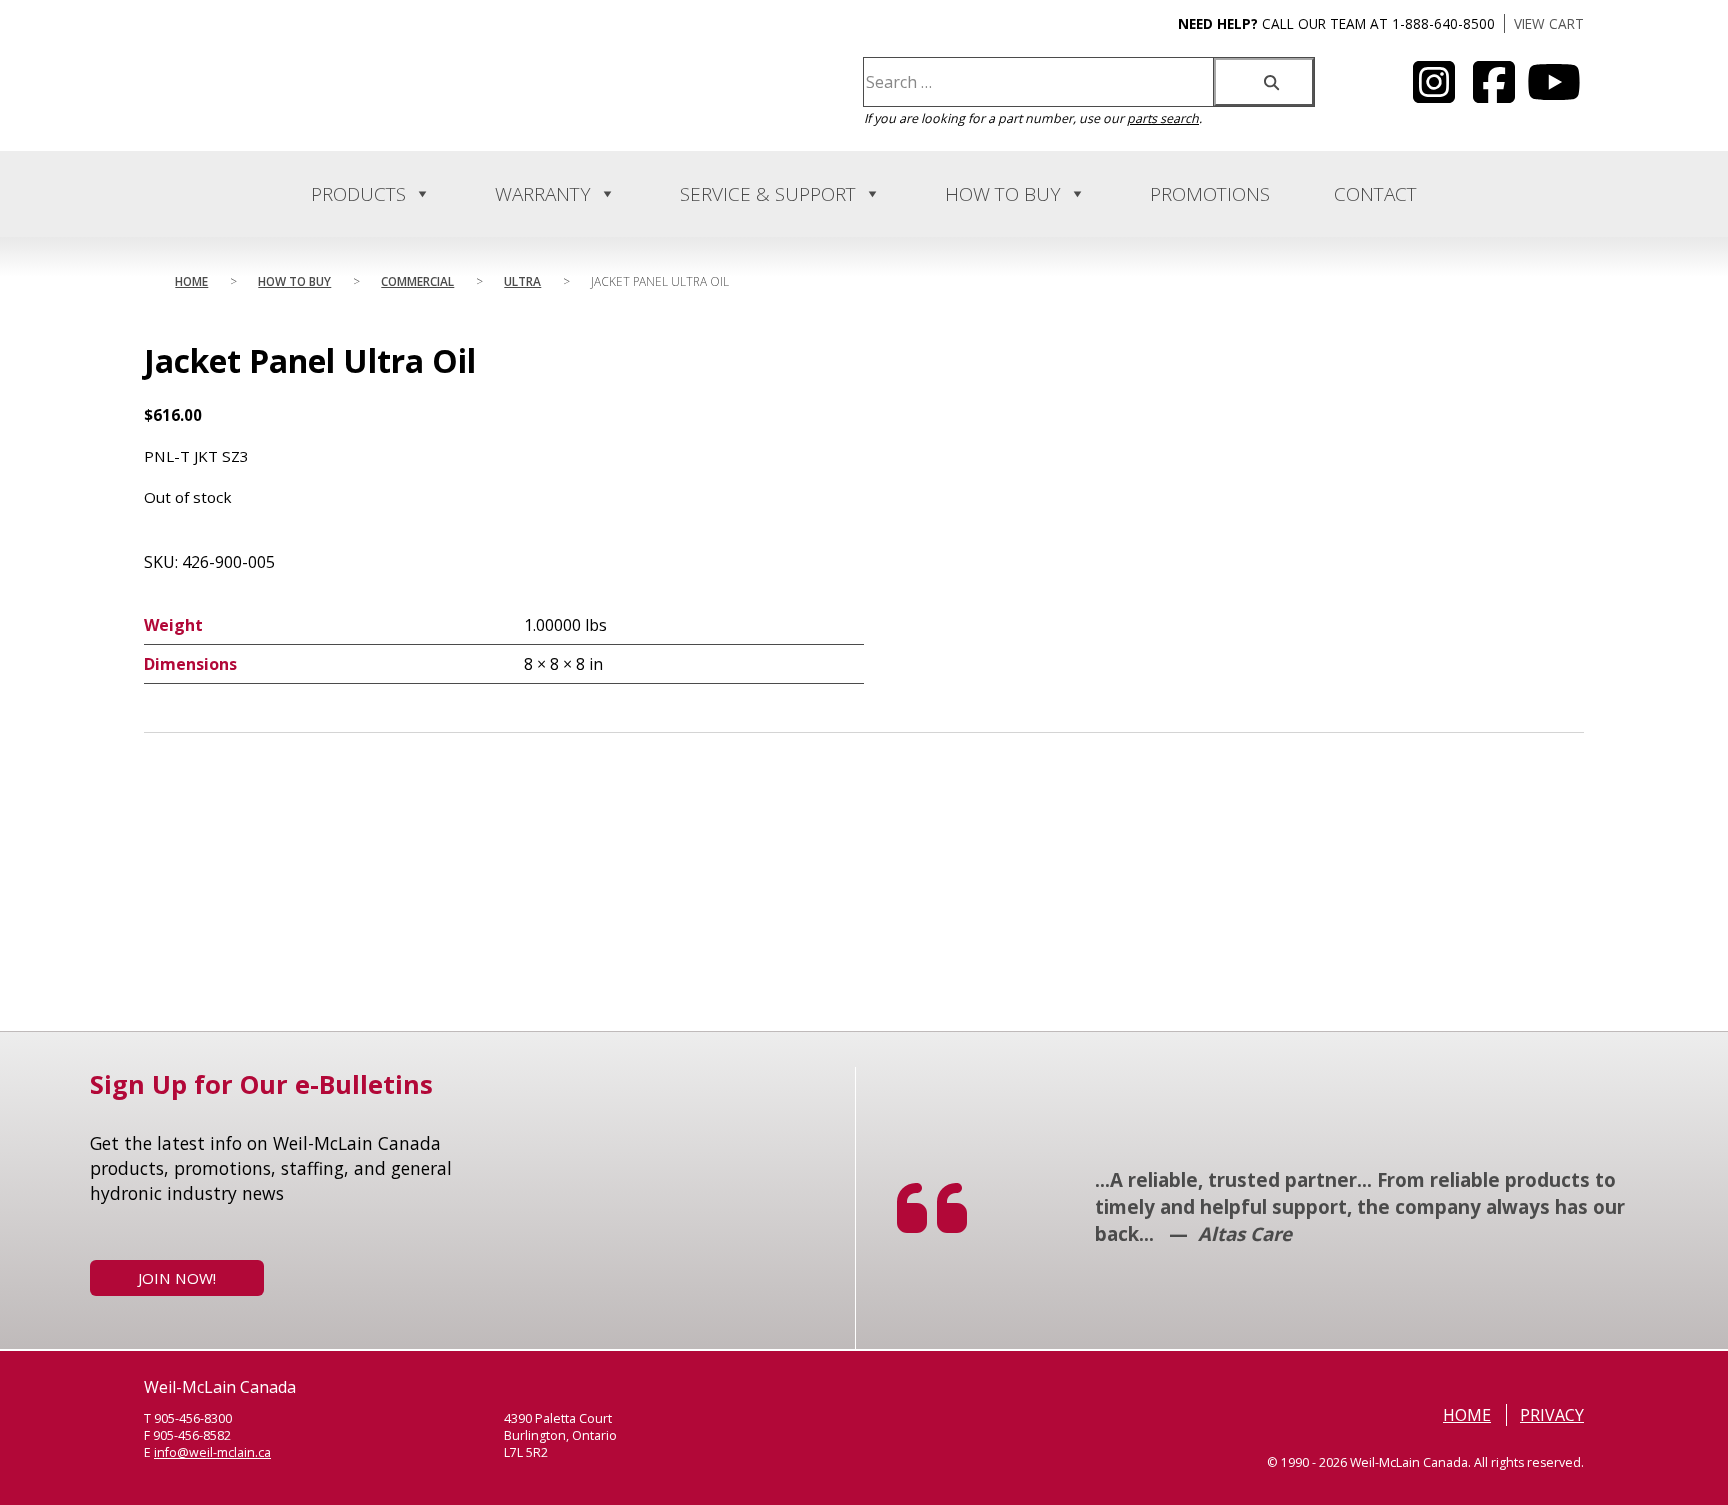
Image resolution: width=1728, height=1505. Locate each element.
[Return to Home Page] (342, 106)
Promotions (1210, 194)
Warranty (543, 194)
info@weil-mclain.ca (212, 1452)
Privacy (1552, 1415)
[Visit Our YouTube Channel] (1434, 94)
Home (191, 281)
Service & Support (768, 194)
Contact (1375, 194)
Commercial (417, 281)
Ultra (522, 281)
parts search (1163, 118)
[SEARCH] (1264, 82)
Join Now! (177, 1278)
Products (358, 194)
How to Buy (1003, 194)
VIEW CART (1549, 23)
